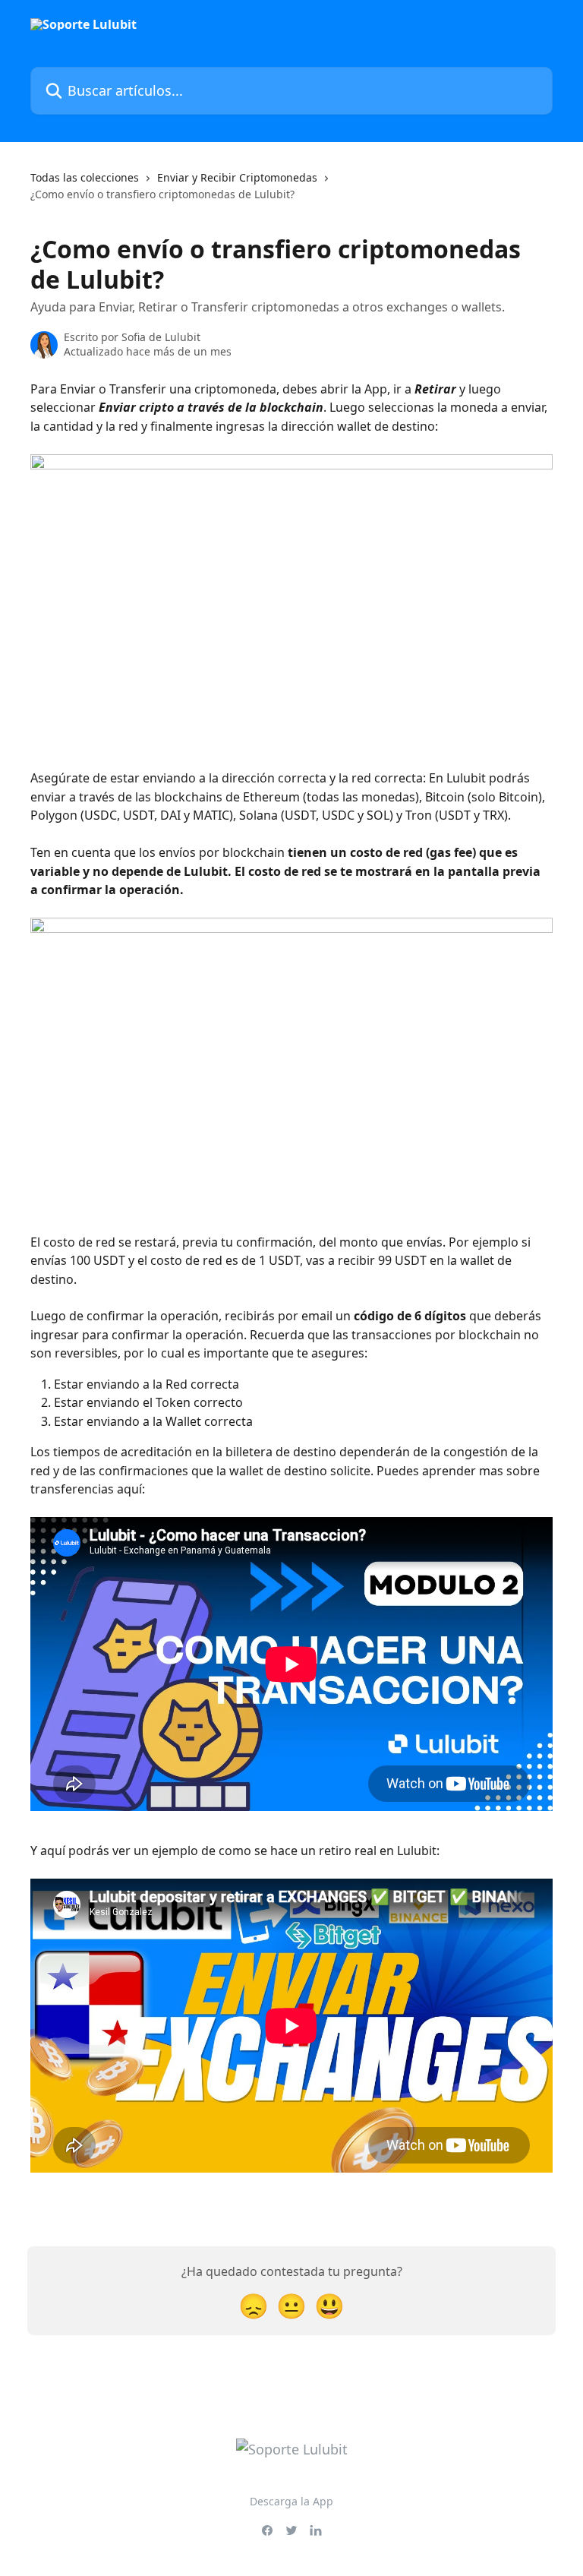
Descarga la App (291, 2501)
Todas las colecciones (85, 177)
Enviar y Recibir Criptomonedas (237, 177)
